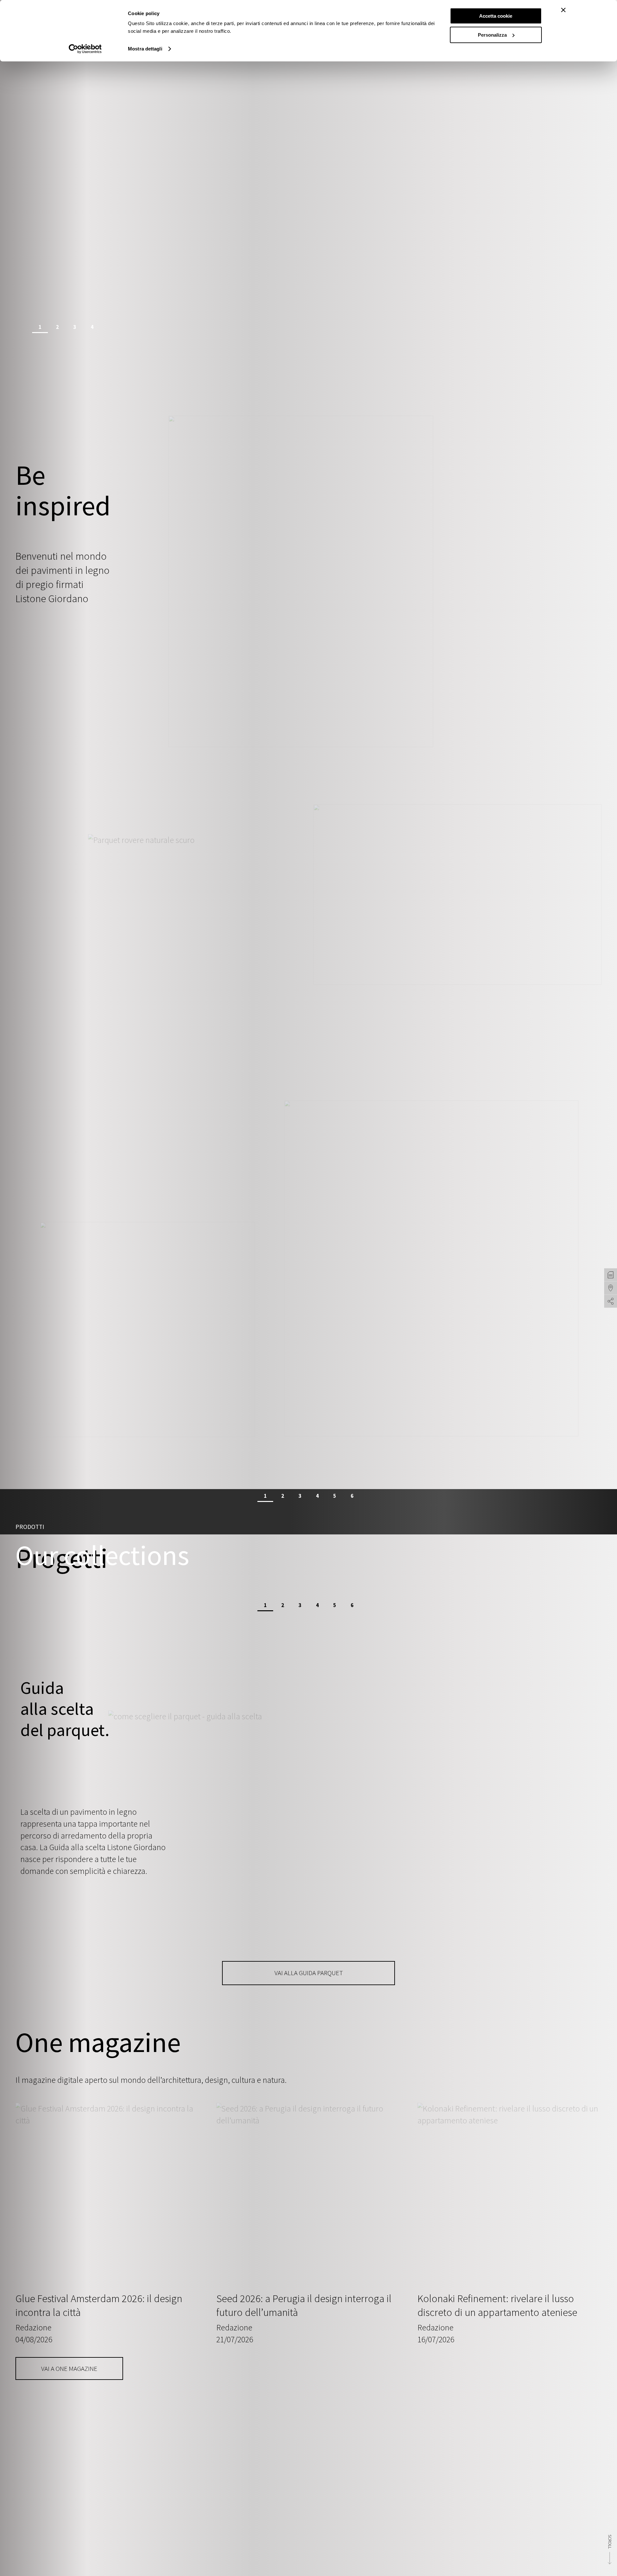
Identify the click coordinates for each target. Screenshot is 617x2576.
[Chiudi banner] (563, 10)
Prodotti (30, 1527)
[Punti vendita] (611, 1288)
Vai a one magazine (69, 2369)
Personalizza (492, 35)
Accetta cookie (496, 16)
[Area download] (611, 1275)
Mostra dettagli (145, 49)
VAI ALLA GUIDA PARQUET (309, 1973)
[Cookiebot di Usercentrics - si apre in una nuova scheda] (85, 49)
